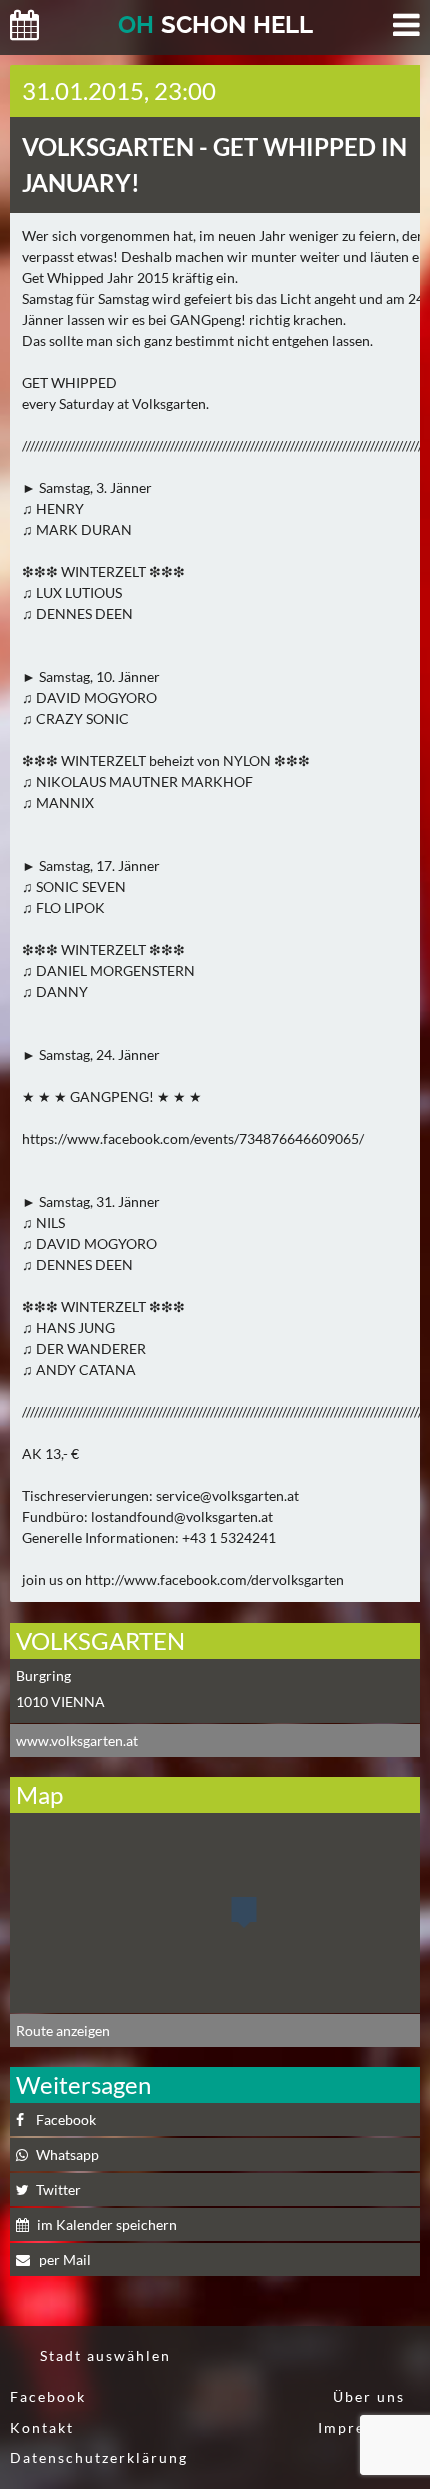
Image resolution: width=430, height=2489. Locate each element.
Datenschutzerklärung (99, 2457)
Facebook (48, 2396)
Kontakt (42, 2427)
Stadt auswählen (105, 2355)
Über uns (369, 2396)
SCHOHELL (215, 24)
